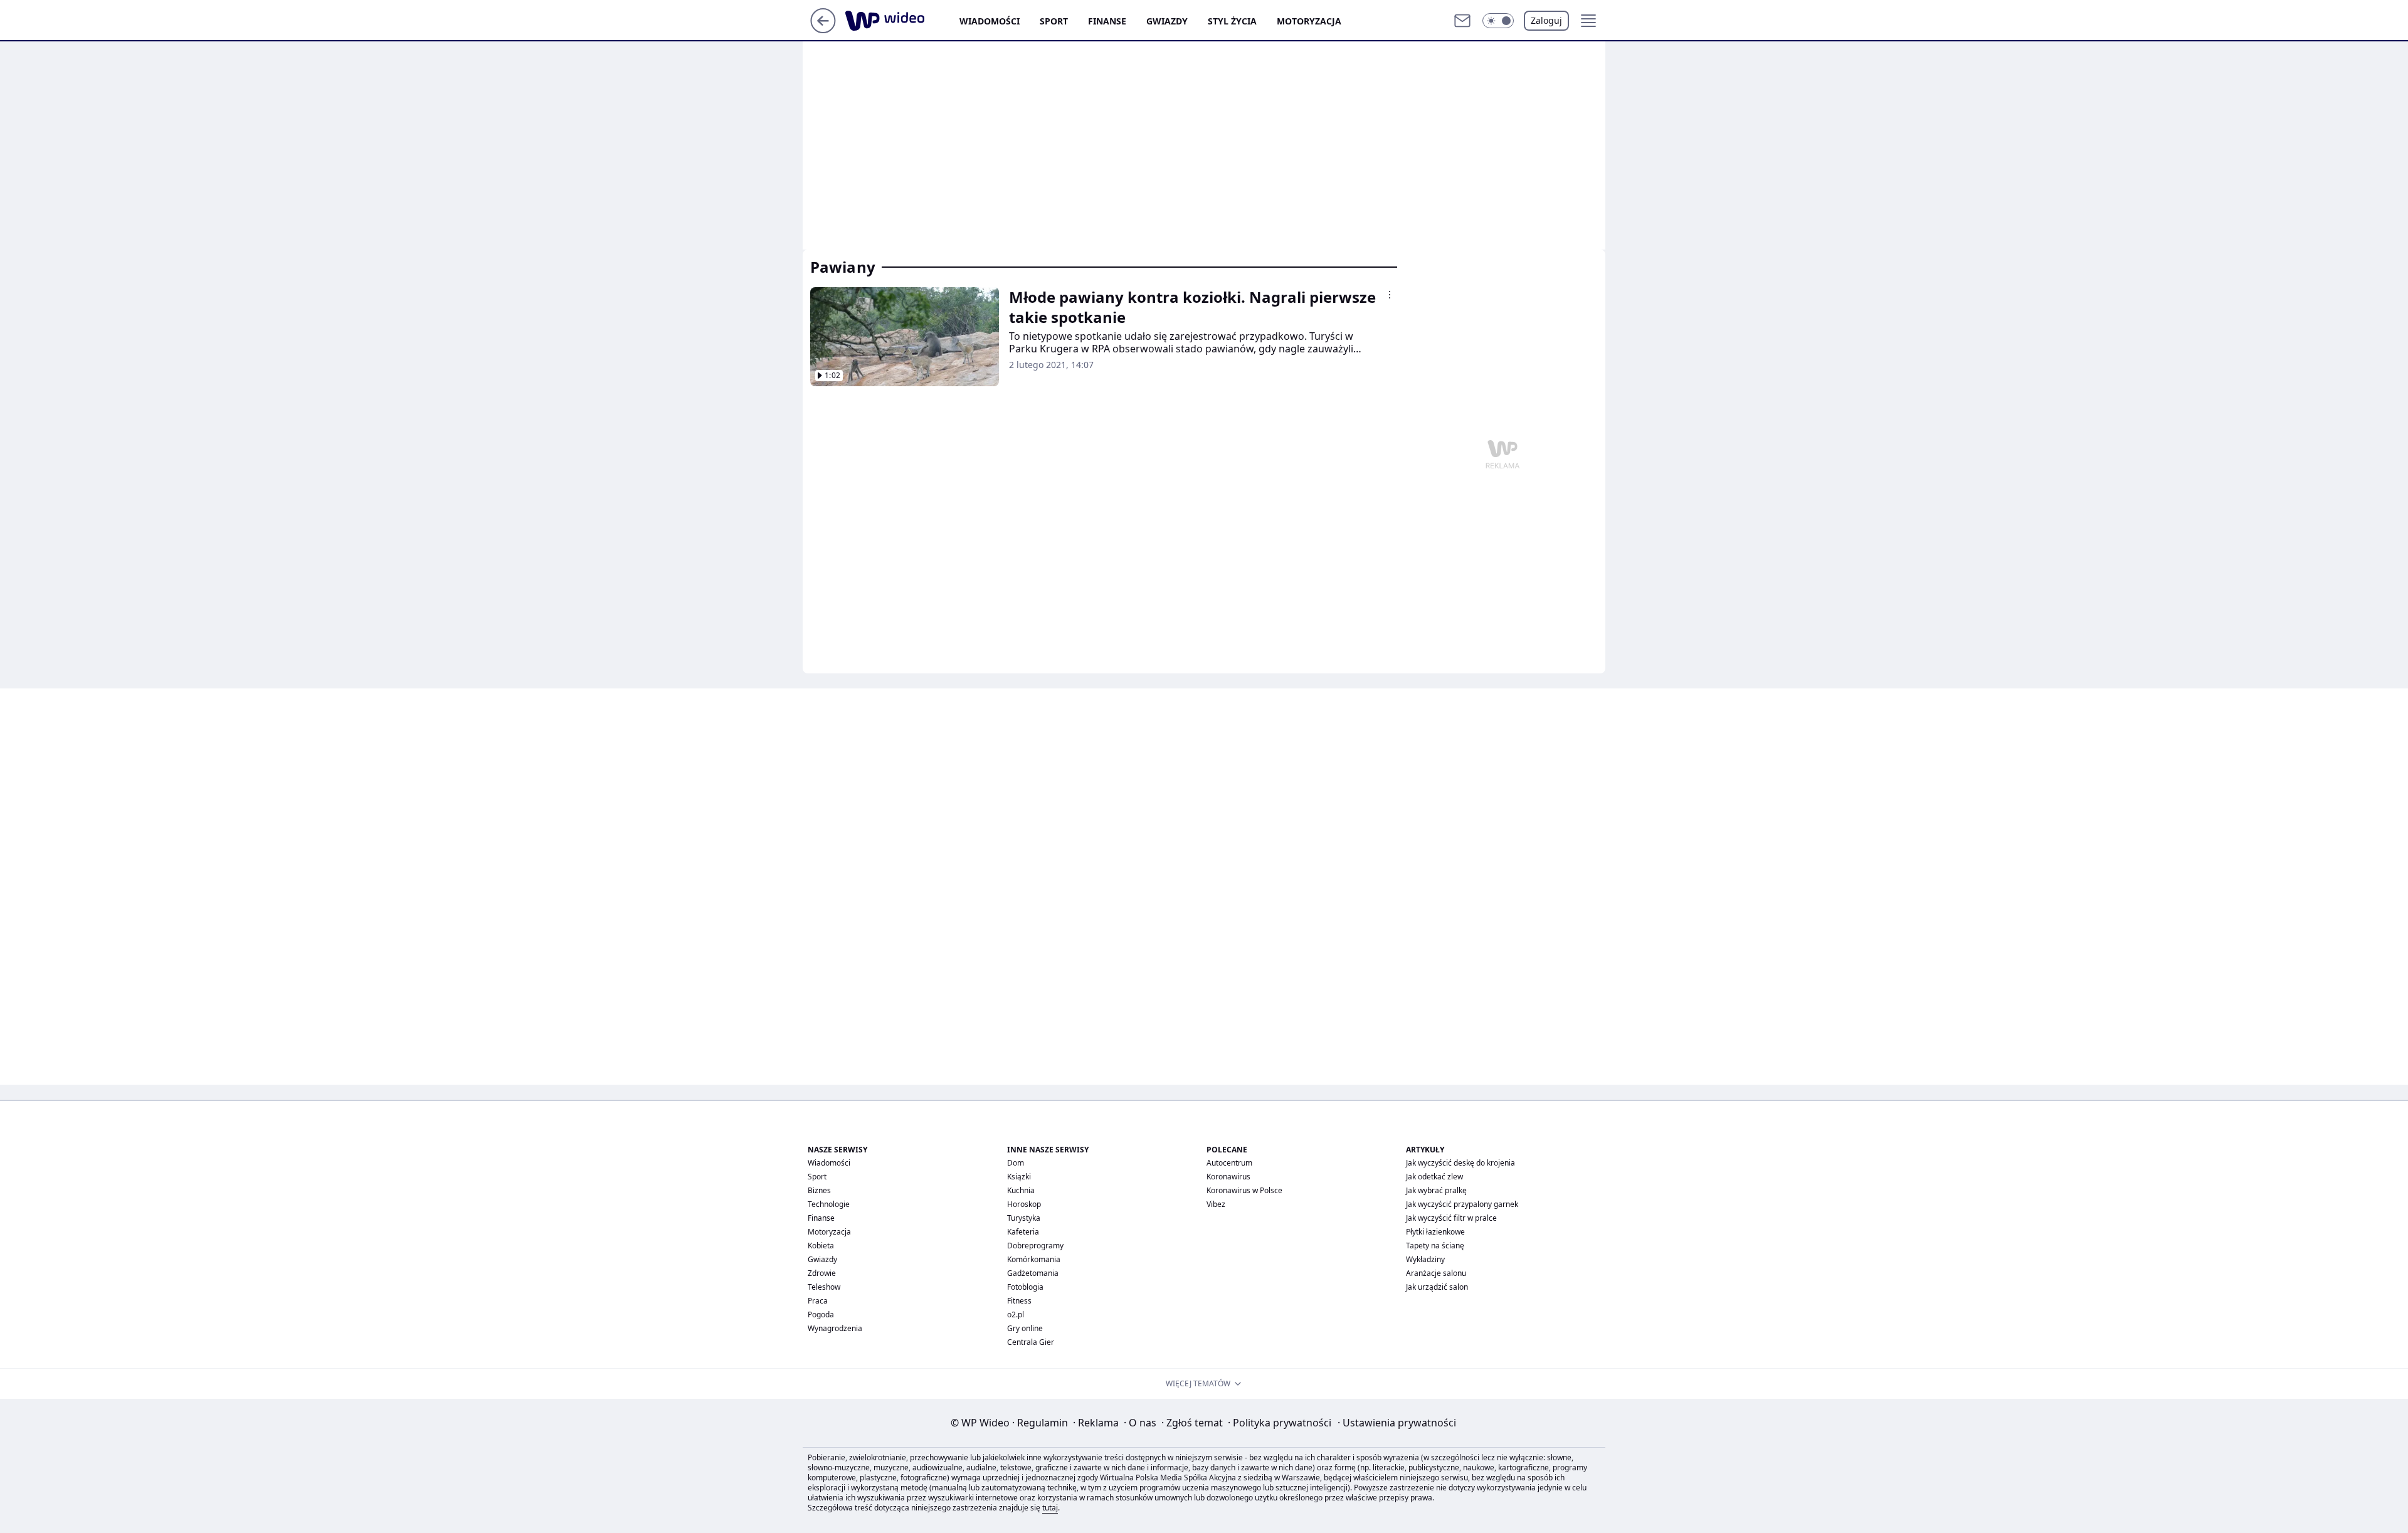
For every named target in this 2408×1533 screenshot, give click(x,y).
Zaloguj (1546, 20)
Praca (818, 1301)
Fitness (1019, 1301)
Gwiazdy (1167, 21)
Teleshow (824, 1287)
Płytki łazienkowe (1435, 1232)
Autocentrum (1229, 1163)
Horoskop (1024, 1204)
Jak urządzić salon (1437, 1287)
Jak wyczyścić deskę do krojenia (1460, 1163)
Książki (1019, 1177)
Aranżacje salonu (1436, 1273)
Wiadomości (990, 21)
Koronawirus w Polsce (1244, 1190)
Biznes (819, 1190)
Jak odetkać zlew (1434, 1177)
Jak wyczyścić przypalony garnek (1462, 1204)
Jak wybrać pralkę (1436, 1190)
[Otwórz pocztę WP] (1462, 21)
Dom (1016, 1163)
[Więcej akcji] (1390, 295)
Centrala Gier (1031, 1342)
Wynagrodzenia (835, 1328)
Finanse (1107, 21)
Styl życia (1232, 21)
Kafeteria (1023, 1232)
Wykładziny (1425, 1259)
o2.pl (1016, 1314)
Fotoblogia (1025, 1287)
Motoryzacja (1309, 21)
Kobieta (821, 1246)
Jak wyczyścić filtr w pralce (1451, 1218)
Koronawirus (1228, 1177)
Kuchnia (1021, 1190)
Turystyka (1024, 1218)
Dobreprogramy (1035, 1246)
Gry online (1025, 1328)
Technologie (829, 1204)
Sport (1054, 21)
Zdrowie (822, 1273)
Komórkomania (1034, 1259)
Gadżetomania (1033, 1273)
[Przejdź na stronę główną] (823, 29)
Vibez (1216, 1204)
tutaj (1050, 1508)
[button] (1498, 21)
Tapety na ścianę (1435, 1246)
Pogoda (821, 1314)
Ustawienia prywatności (1397, 1423)
